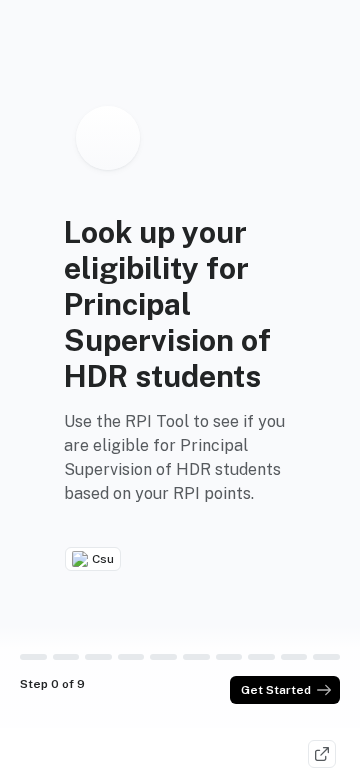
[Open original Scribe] (322, 754)
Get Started (276, 690)
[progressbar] (33, 657)
